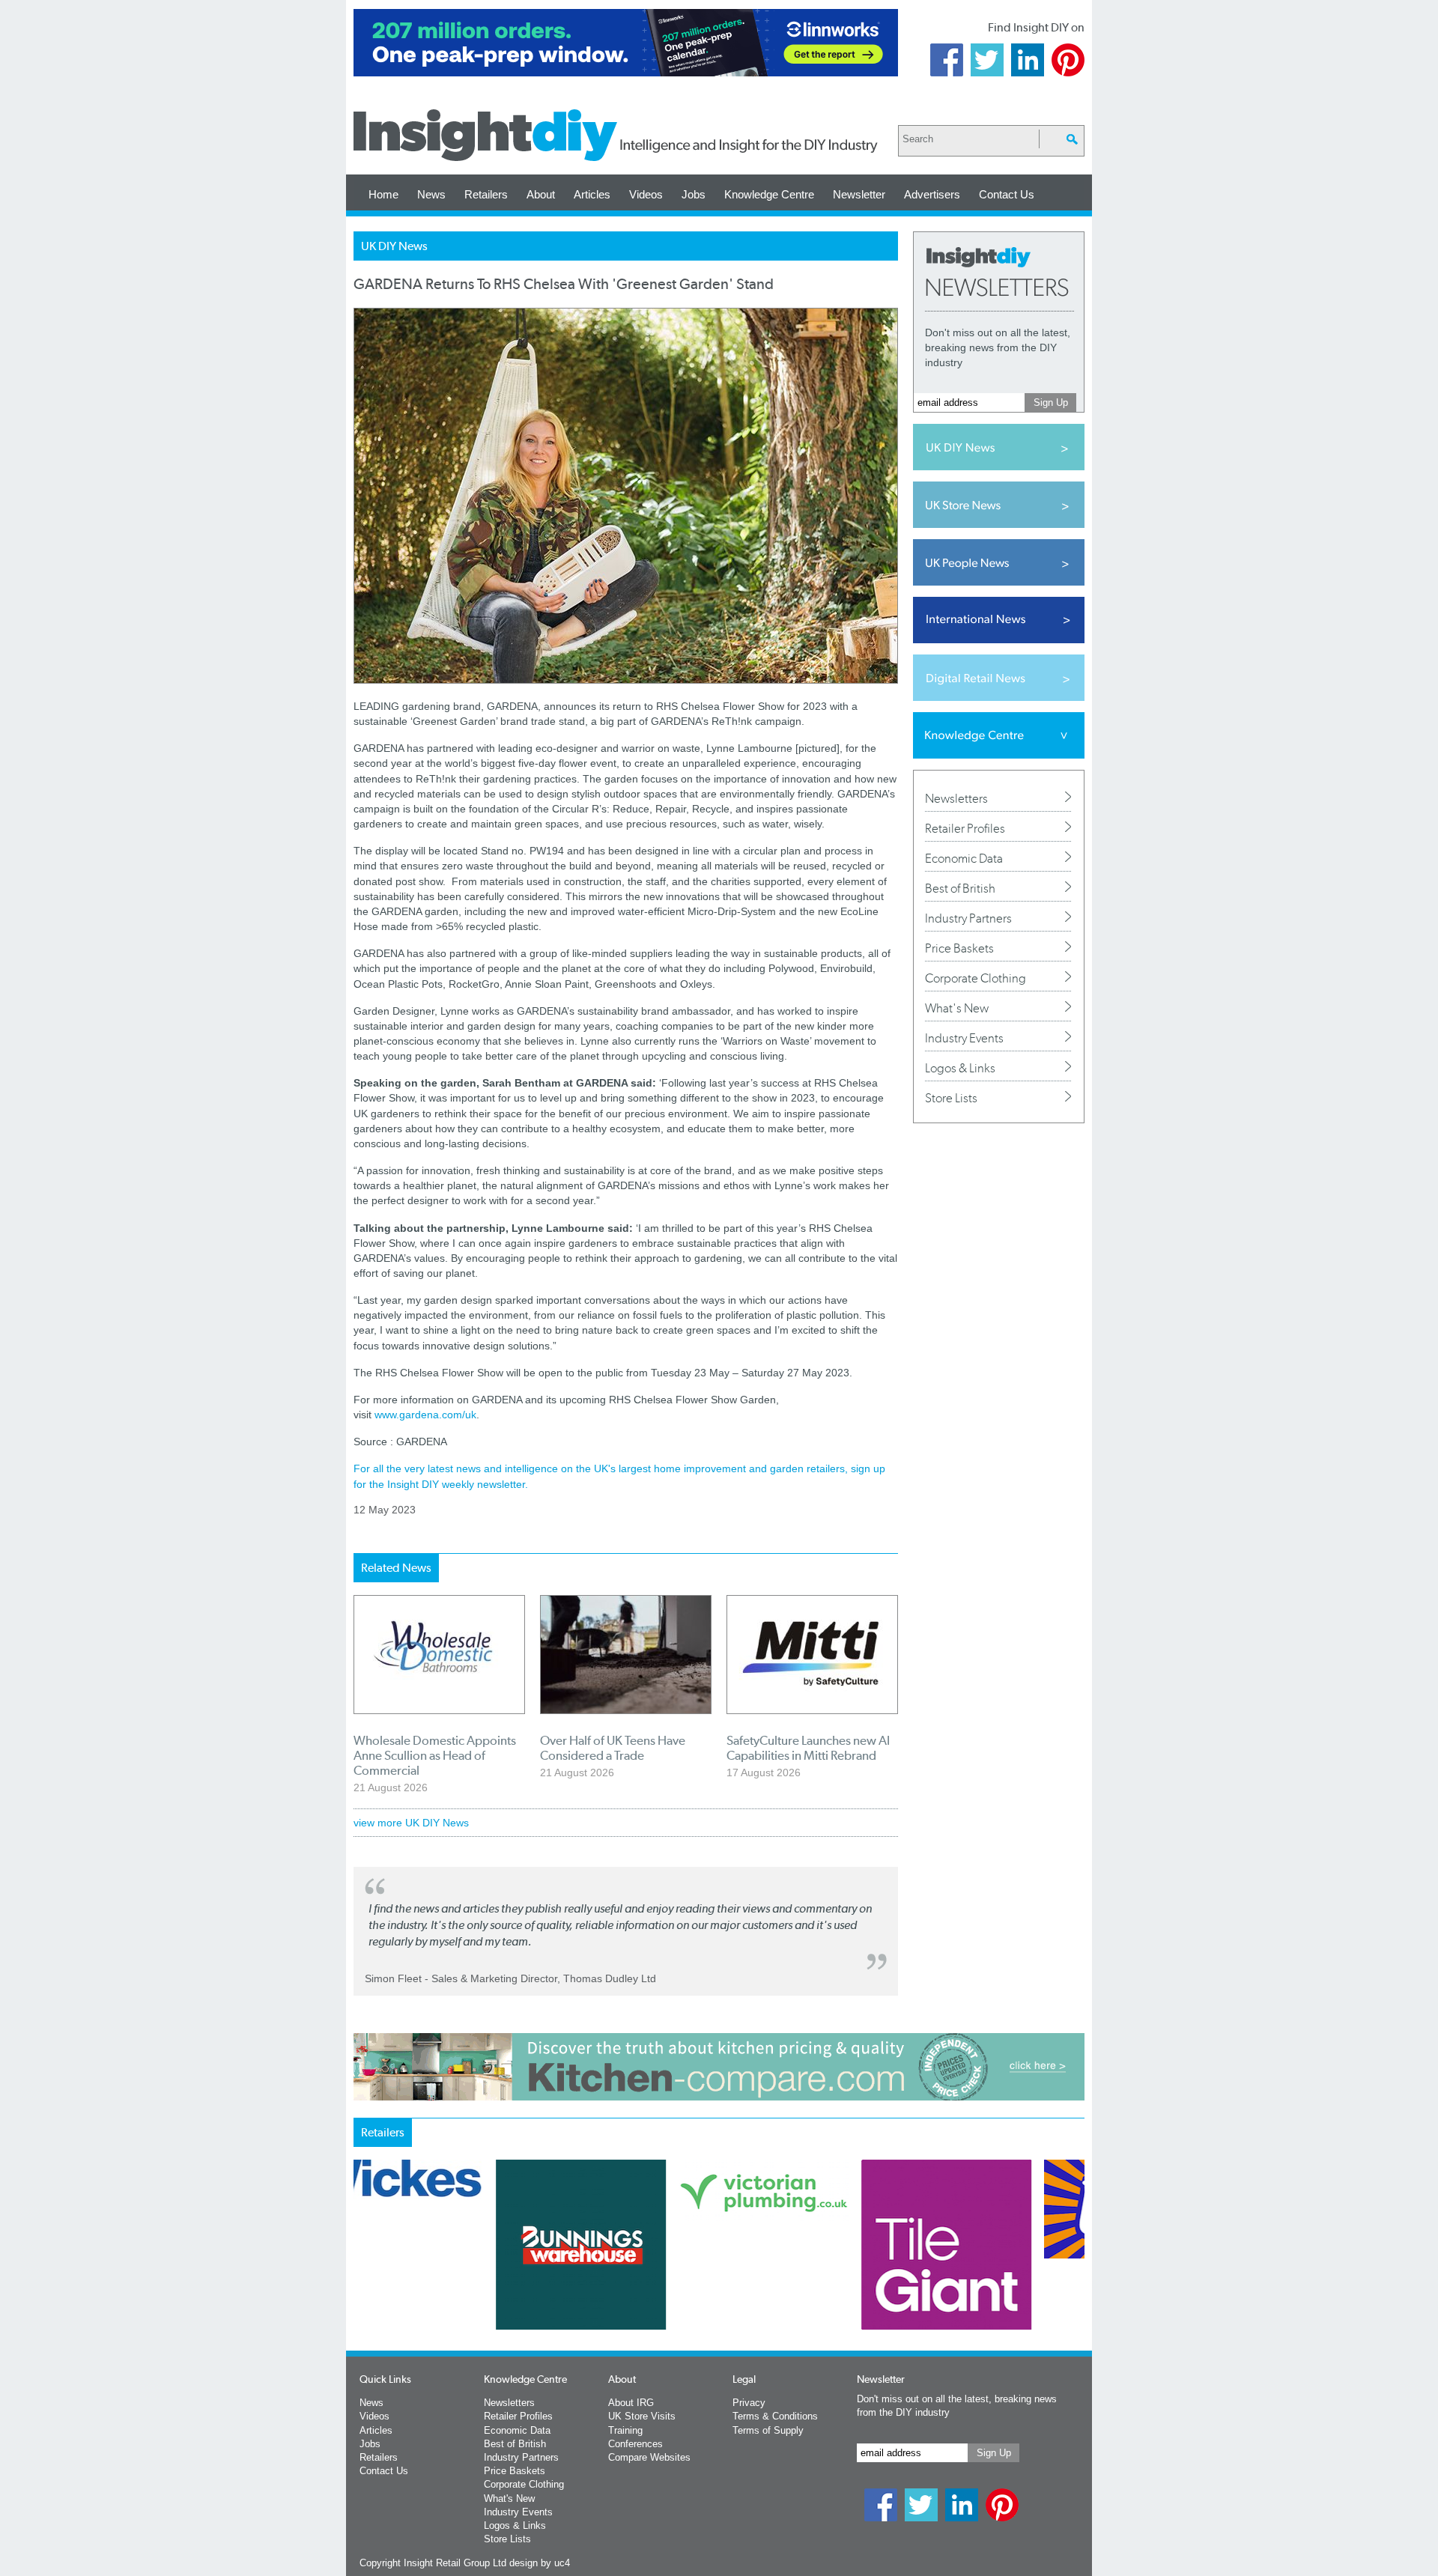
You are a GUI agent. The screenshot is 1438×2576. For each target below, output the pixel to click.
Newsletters (956, 798)
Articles (592, 194)
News (431, 194)
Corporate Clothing (976, 978)
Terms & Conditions (775, 2416)
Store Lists (951, 1098)
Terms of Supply (768, 2430)
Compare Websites (649, 2457)
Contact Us (1007, 194)
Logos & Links (960, 1068)
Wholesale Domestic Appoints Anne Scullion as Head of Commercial (435, 1755)
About (541, 194)
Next (780, 2284)
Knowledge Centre (769, 194)
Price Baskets (959, 948)
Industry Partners (968, 918)
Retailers (486, 194)
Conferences (635, 2444)
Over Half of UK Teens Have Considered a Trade (613, 1748)
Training (625, 2430)
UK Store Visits (642, 2416)
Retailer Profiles (965, 828)
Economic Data (964, 858)
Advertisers (932, 194)
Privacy (749, 2403)
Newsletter (859, 194)
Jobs (694, 194)
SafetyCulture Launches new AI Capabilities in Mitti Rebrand (808, 1748)
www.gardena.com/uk (425, 1415)
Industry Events (964, 1038)
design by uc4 (540, 2563)
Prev (362, 2284)
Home (383, 194)
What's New (957, 1008)
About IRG (631, 2403)
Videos (646, 194)
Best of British (960, 888)
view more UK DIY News (411, 1823)
